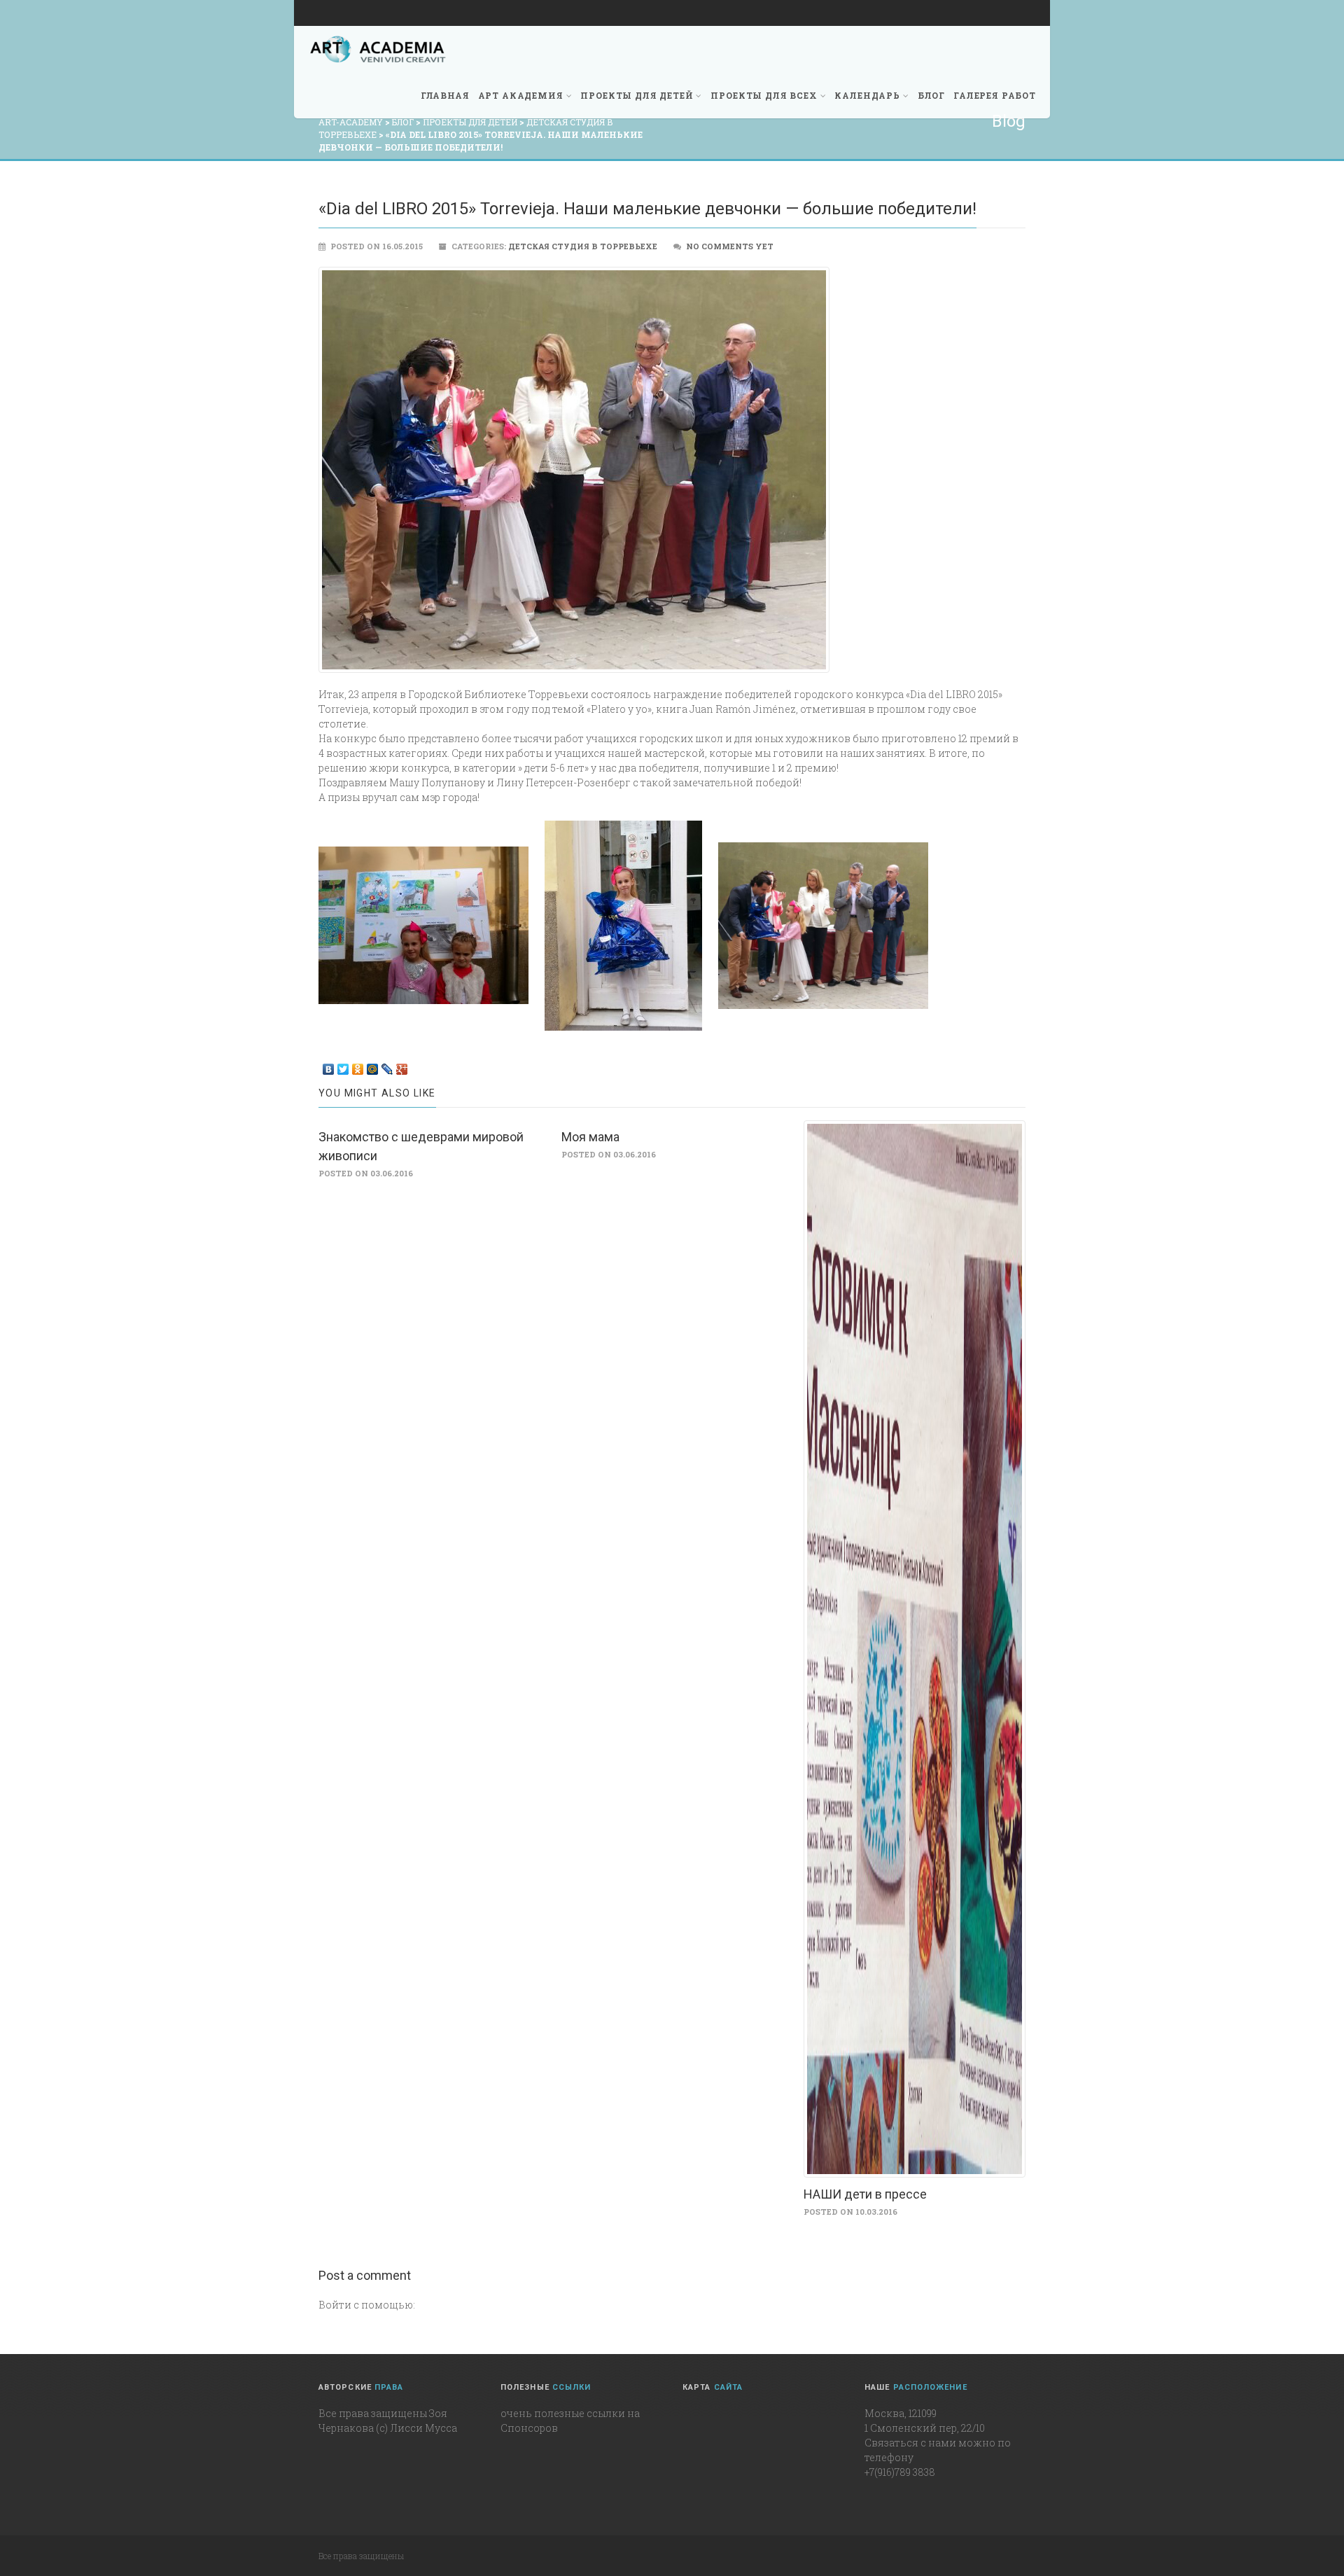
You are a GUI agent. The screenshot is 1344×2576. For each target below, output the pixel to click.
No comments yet (730, 246)
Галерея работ (995, 95)
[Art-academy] (378, 49)
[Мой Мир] (373, 1066)
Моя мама (590, 1137)
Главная (445, 95)
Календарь (867, 95)
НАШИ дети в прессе (865, 2194)
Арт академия (521, 95)
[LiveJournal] (387, 1066)
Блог (931, 95)
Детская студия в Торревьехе (583, 246)
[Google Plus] (402, 1066)
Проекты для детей (637, 95)
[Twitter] (343, 1066)
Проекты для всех (764, 95)
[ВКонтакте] (329, 1066)
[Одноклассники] (358, 1066)
